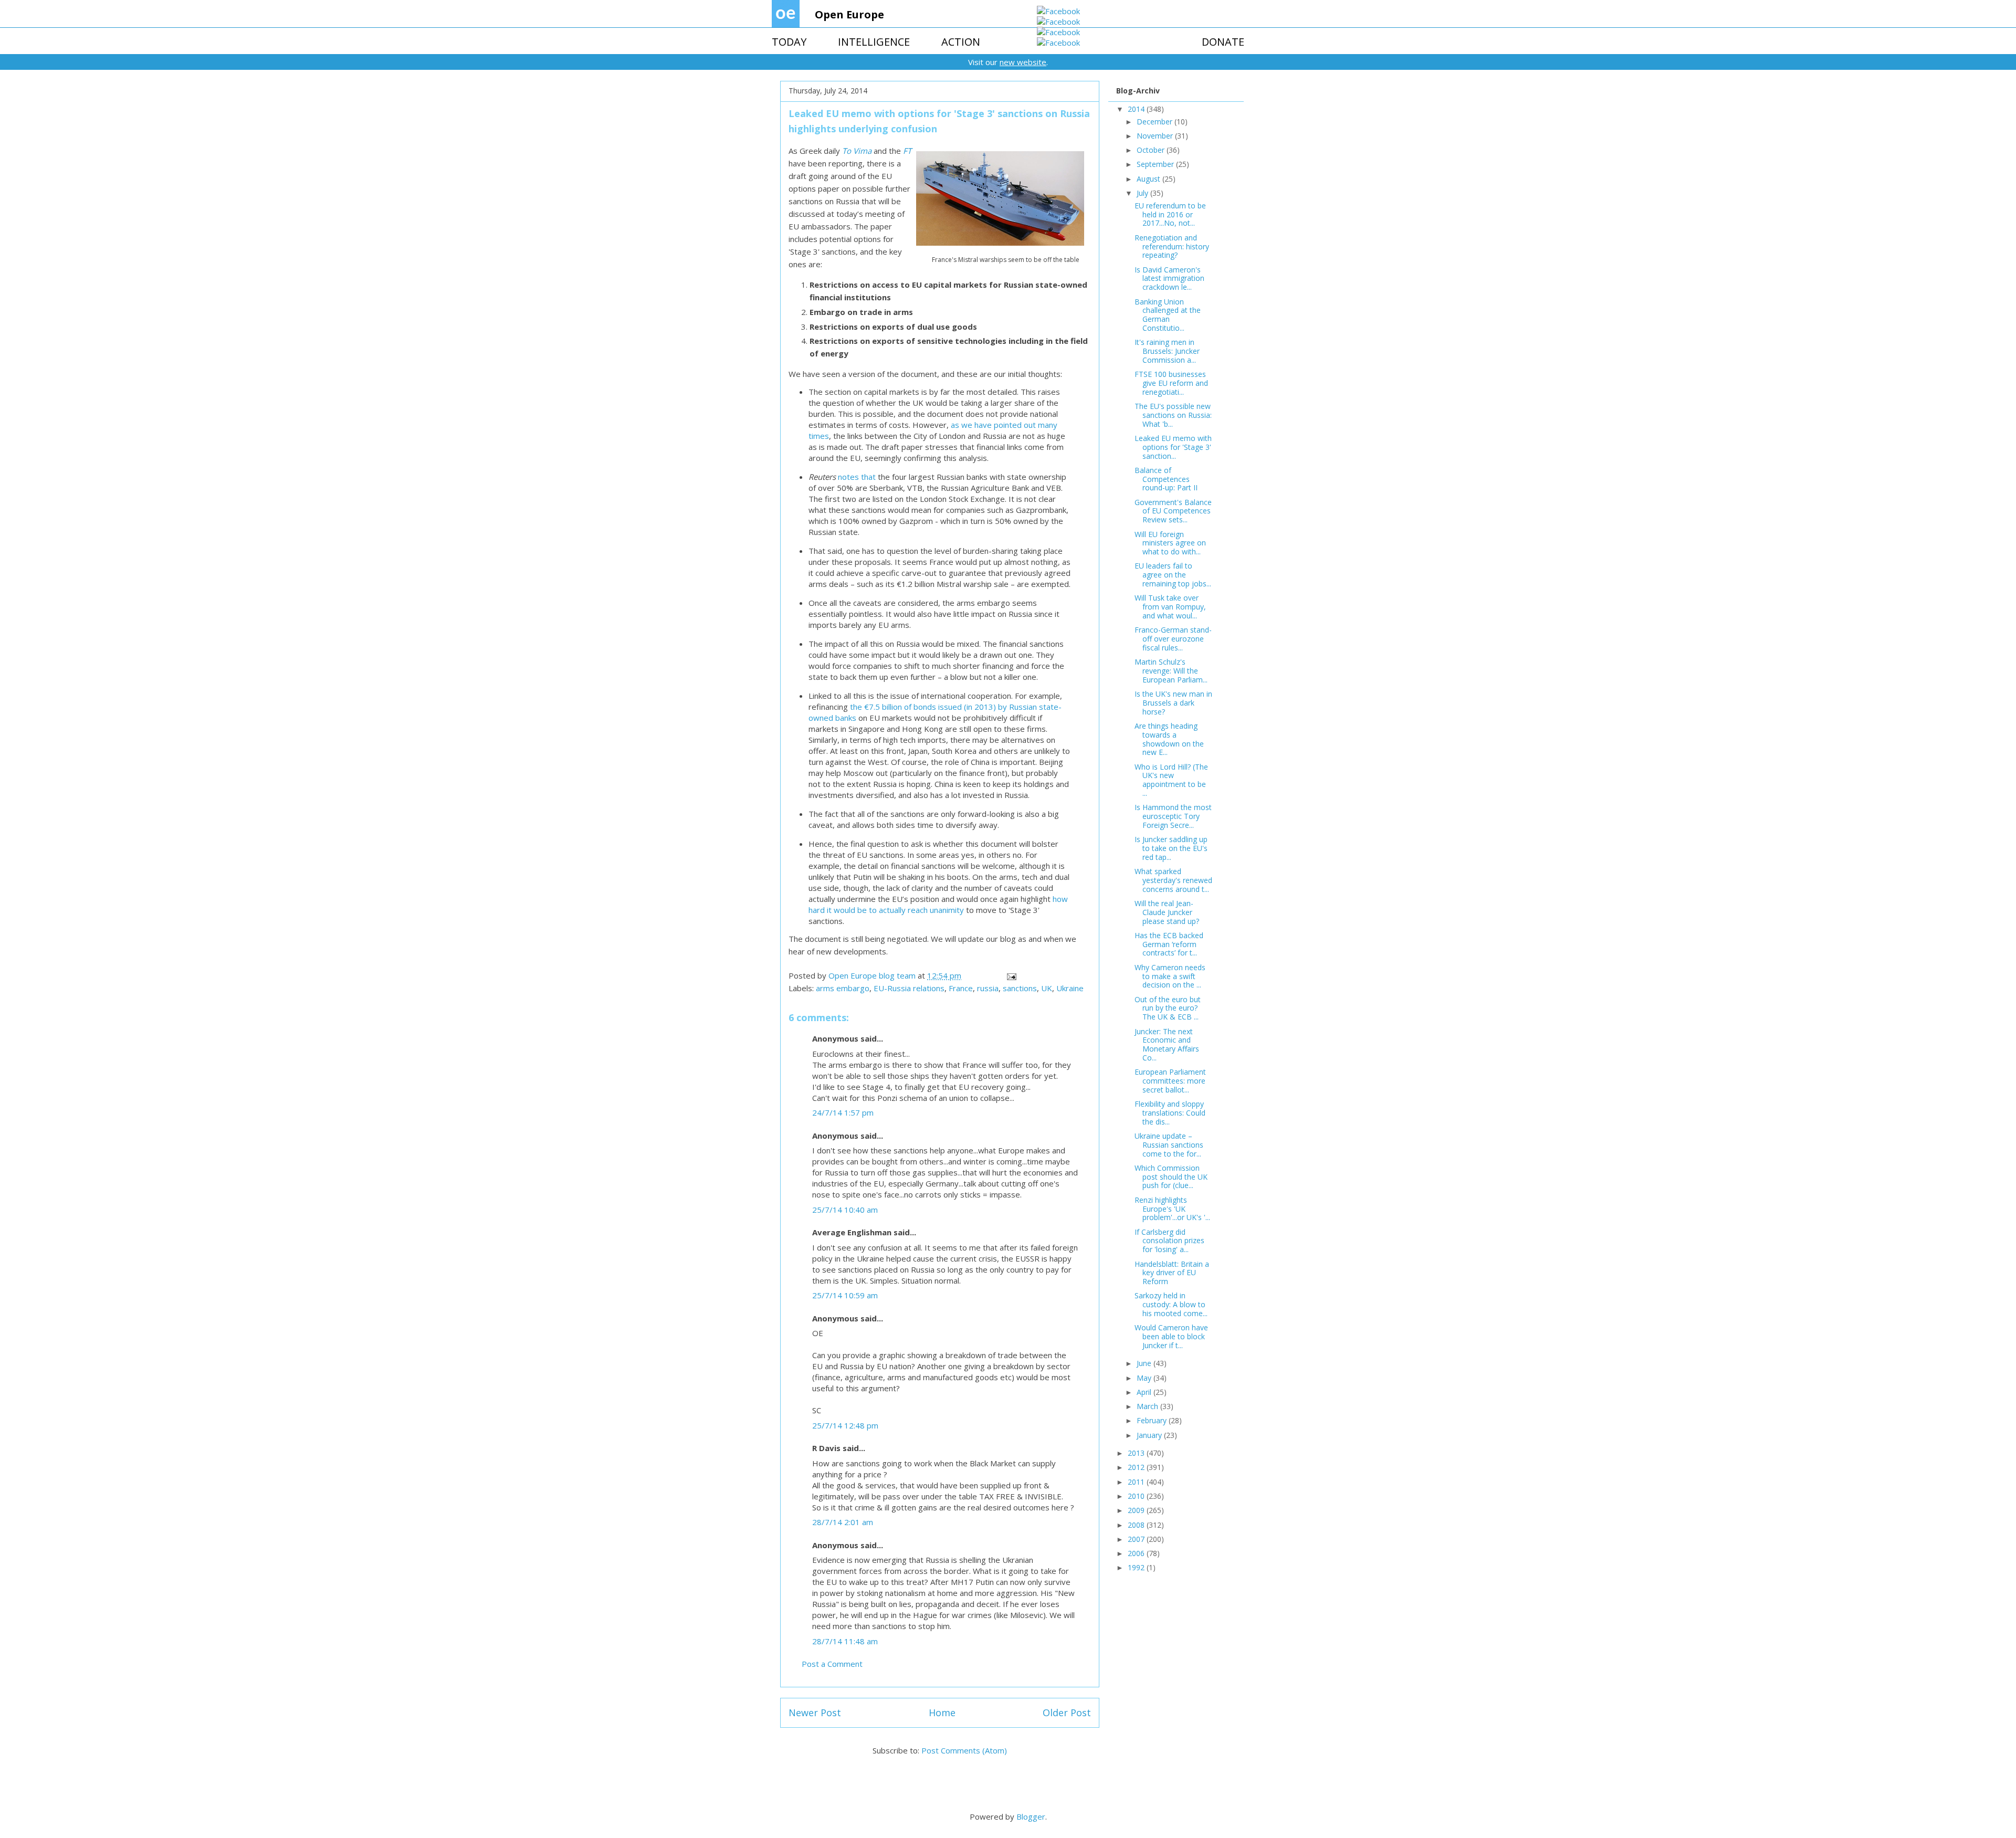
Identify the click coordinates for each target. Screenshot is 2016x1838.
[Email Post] (1011, 975)
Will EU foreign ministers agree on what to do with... (1170, 543)
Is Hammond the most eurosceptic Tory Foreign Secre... (1173, 816)
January (1150, 1435)
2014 (1137, 109)
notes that (857, 477)
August (1149, 179)
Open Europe (849, 14)
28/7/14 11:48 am (845, 1641)
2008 (1137, 1525)
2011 (1137, 1482)
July (1143, 193)
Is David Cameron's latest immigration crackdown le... (1169, 279)
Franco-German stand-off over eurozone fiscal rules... (1173, 639)
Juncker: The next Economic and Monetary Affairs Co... (1167, 1044)
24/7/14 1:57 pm (843, 1112)
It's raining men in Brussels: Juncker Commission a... (1167, 351)
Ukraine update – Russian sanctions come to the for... (1169, 1145)
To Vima (857, 151)
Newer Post (815, 1713)
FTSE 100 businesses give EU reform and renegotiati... (1171, 383)
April (1145, 1392)
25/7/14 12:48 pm (845, 1425)
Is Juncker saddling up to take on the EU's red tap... (1171, 848)
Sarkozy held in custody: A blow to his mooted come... (1171, 1304)
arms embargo (843, 988)
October (1152, 150)
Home (942, 1713)
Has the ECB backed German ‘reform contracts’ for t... (1169, 944)
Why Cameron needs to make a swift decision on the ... (1170, 976)
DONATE (1223, 42)
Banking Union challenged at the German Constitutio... (1168, 315)
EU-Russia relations (909, 988)
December (1156, 122)
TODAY (789, 42)
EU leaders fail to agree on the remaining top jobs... (1173, 575)
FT (907, 151)
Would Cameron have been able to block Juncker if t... (1171, 1336)
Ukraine (1070, 988)
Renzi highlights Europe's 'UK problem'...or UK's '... (1172, 1209)
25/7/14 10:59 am (845, 1295)
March (1148, 1406)
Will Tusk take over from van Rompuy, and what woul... (1170, 607)
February (1153, 1420)
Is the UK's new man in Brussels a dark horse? (1173, 703)
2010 (1137, 1496)
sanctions (1020, 988)
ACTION (961, 42)
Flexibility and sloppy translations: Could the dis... (1170, 1113)
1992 (1137, 1567)
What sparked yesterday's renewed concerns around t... (1173, 880)
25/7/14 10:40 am (845, 1210)
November (1156, 136)
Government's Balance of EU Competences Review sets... (1173, 511)
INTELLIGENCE (874, 42)
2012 (1137, 1467)
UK (1047, 988)
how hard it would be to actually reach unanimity (938, 904)
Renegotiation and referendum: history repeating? (1172, 246)
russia (988, 988)
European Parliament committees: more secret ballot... (1170, 1081)
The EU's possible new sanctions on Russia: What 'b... (1173, 415)
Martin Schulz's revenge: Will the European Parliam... (1171, 671)
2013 (1137, 1453)
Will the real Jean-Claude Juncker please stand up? (1167, 912)
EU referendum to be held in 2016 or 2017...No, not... (1170, 214)
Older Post (1067, 1713)
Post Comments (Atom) (964, 1750)
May (1145, 1378)
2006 (1137, 1553)
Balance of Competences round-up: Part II (1166, 479)
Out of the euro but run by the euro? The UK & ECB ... (1168, 1008)
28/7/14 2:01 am (843, 1522)
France (961, 988)
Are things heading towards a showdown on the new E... (1169, 739)
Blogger (1031, 1816)
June (1145, 1363)
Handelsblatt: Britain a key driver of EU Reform (1172, 1273)
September (1156, 164)
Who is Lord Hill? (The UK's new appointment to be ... (1171, 780)
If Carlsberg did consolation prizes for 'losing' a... (1169, 1241)
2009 (1137, 1510)
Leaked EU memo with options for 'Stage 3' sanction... (1173, 447)
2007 (1137, 1539)
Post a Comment (832, 1664)
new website (1023, 62)
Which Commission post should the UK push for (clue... (1171, 1177)
